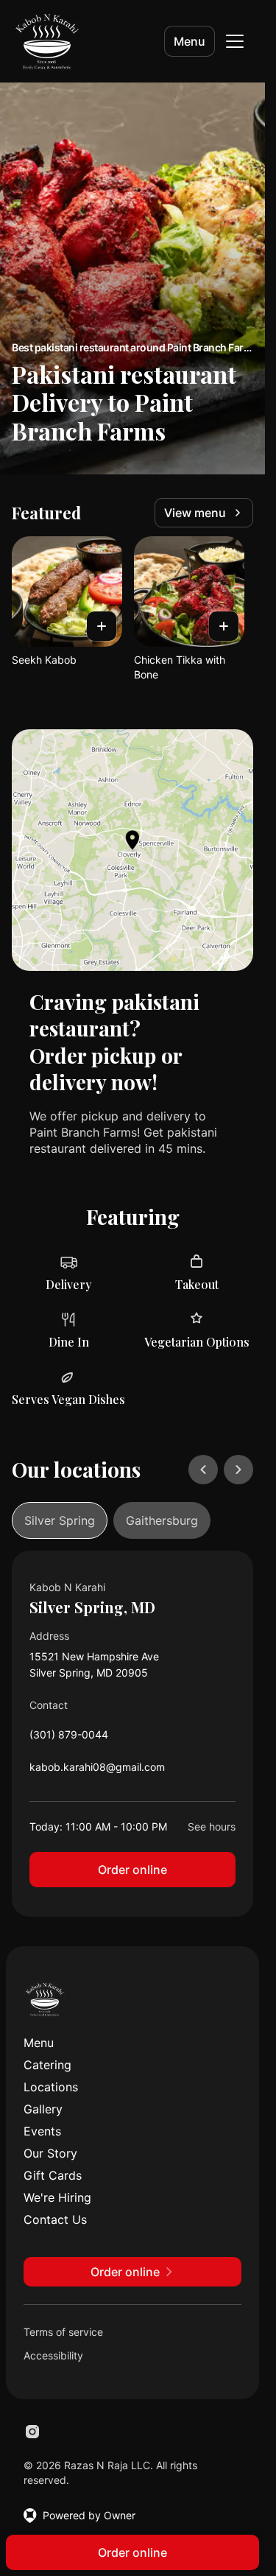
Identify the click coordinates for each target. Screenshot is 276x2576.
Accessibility (53, 2355)
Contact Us (55, 2219)
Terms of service (63, 2332)
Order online (132, 1870)
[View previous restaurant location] (203, 1470)
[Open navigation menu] (235, 41)
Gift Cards (53, 2175)
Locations (51, 2087)
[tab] (60, 1520)
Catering (47, 2065)
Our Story (50, 2153)
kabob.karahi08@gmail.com (97, 1770)
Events (42, 2131)
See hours (212, 1826)
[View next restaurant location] (238, 1470)
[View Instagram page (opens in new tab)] (32, 2432)
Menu (190, 41)
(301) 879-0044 (69, 1738)
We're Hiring (57, 2197)
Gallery (43, 2109)
